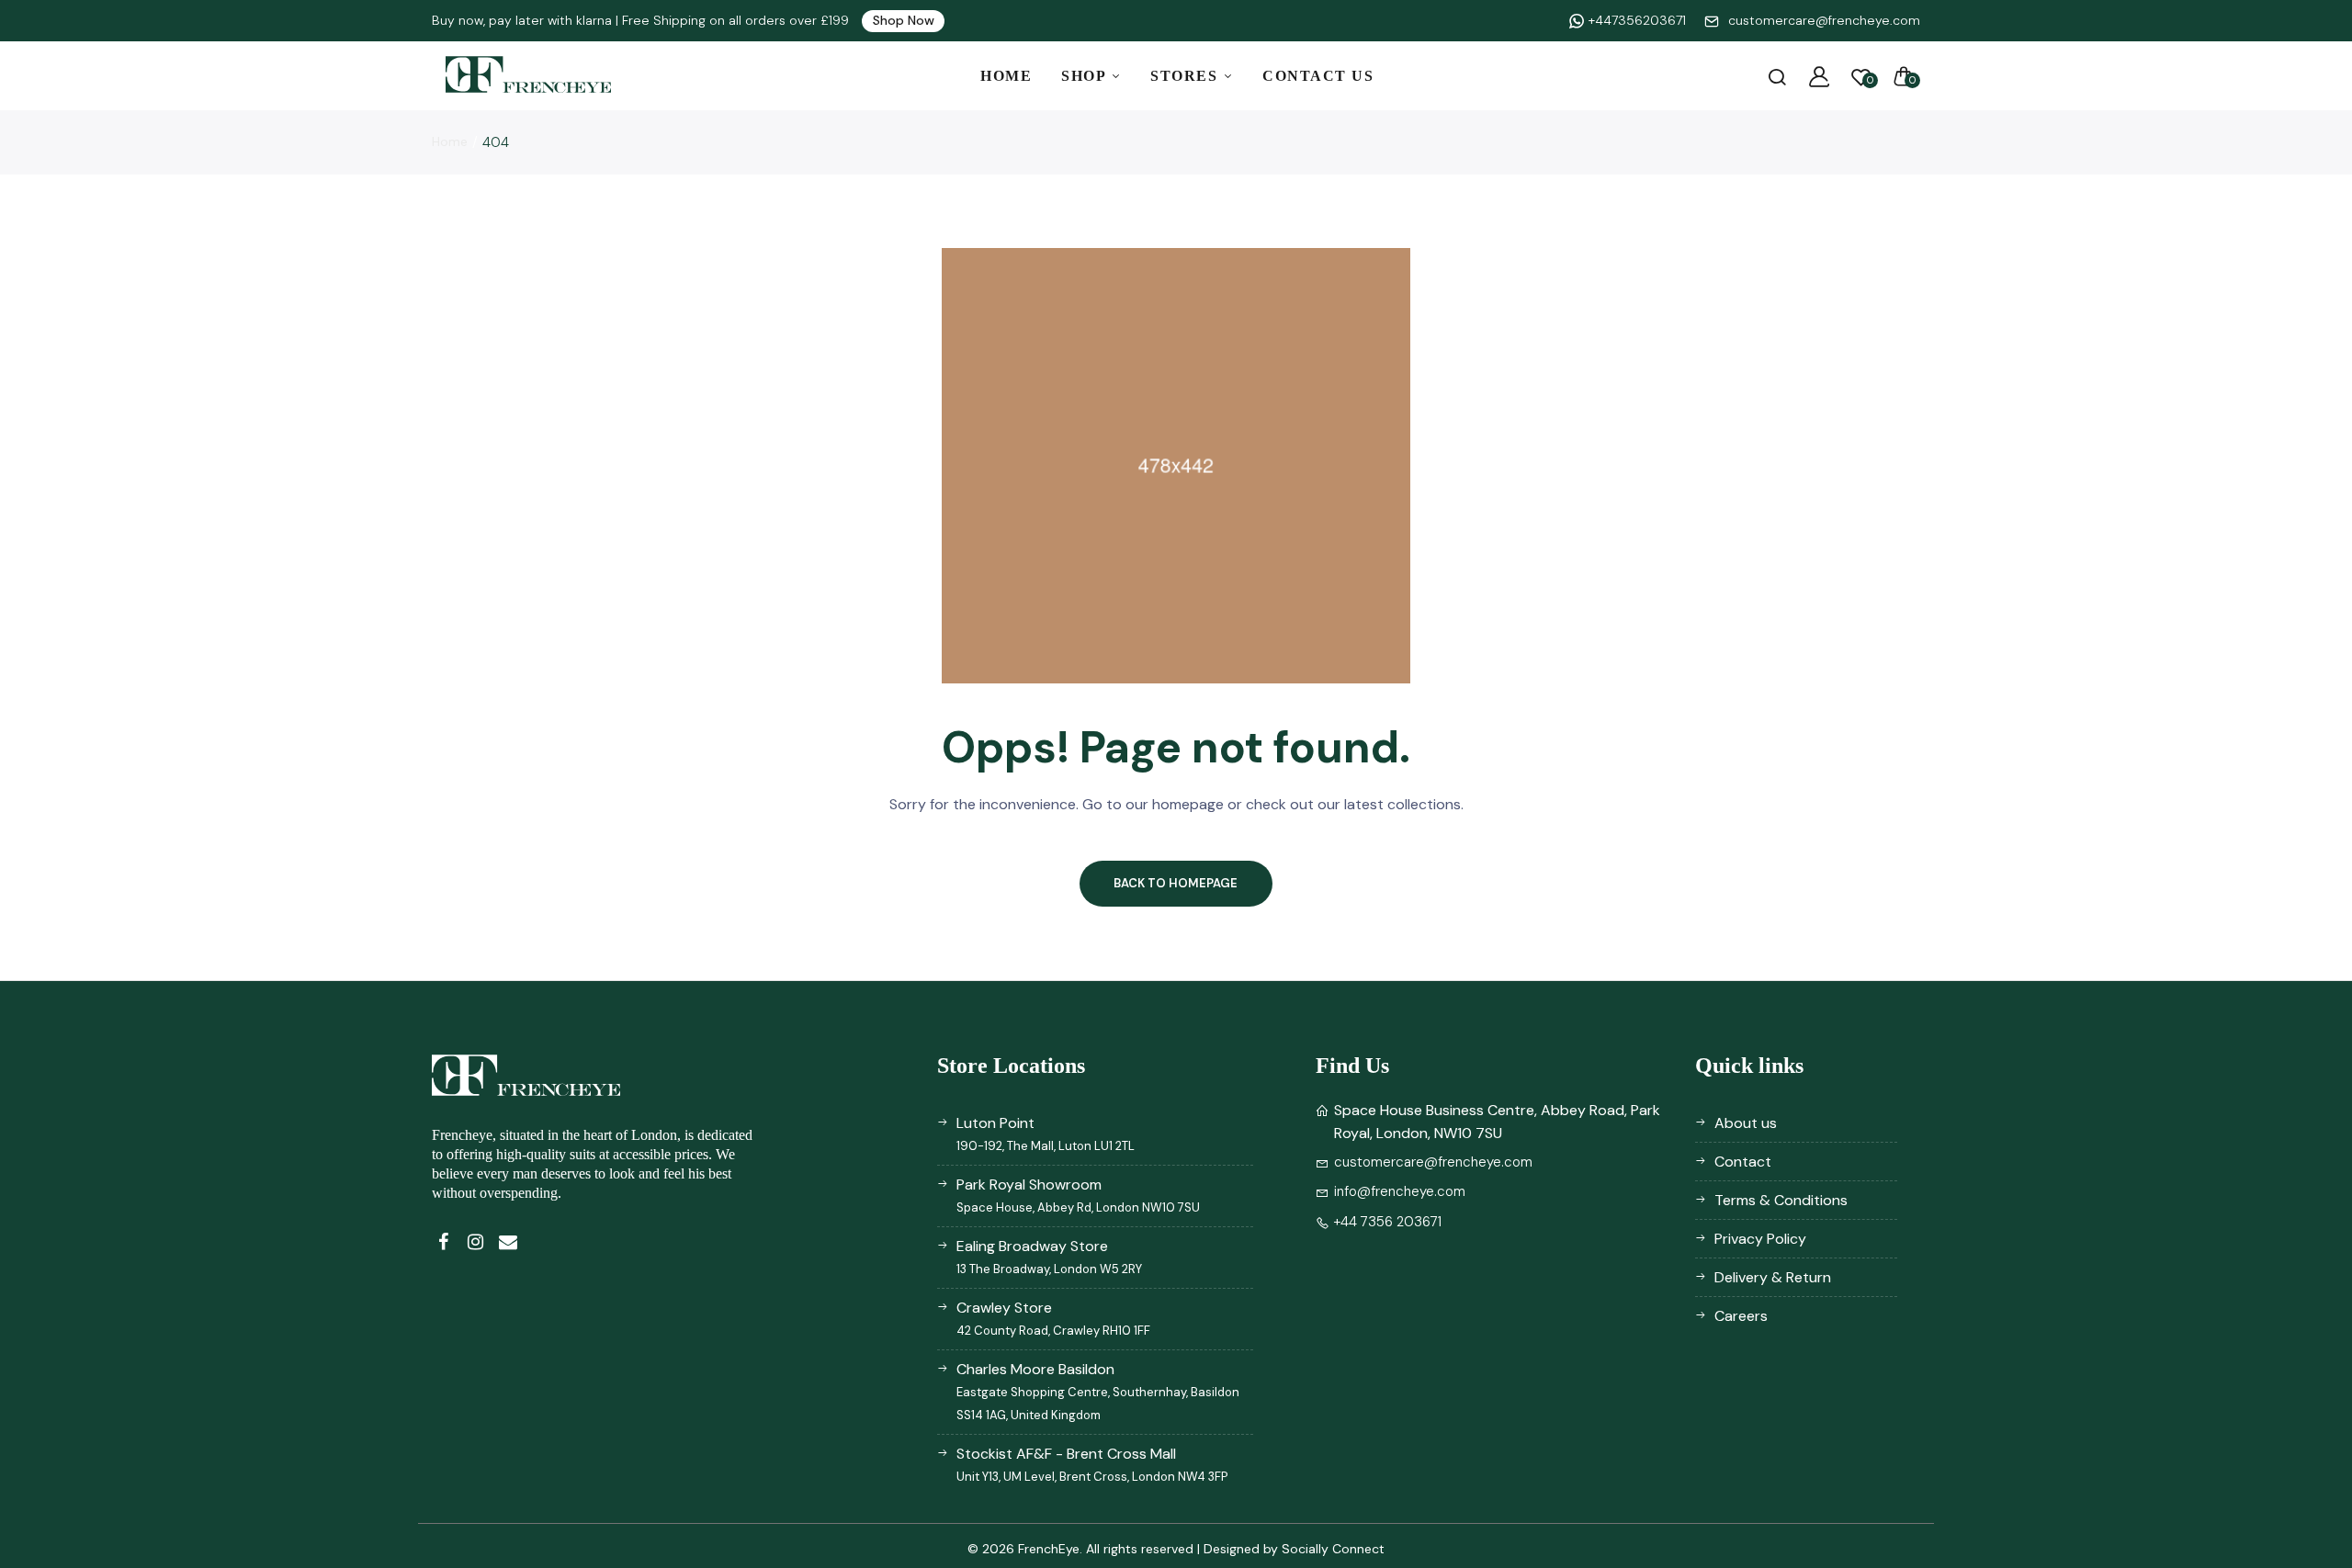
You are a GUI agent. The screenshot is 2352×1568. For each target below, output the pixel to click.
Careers (1741, 1316)
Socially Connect (1333, 1549)
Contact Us (1318, 76)
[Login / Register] (1819, 76)
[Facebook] (443, 1242)
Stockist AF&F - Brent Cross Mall (1092, 1464)
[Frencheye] (528, 76)
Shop (1086, 76)
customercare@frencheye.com (1824, 20)
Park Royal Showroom (1078, 1195)
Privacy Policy (1760, 1239)
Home (1006, 76)
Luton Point (1046, 1134)
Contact (1743, 1162)
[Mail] (508, 1242)
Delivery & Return (1773, 1277)
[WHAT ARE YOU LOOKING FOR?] (1777, 76)
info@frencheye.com (1400, 1191)
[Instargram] (475, 1242)
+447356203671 (1637, 20)
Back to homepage (1176, 883)
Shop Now (904, 20)
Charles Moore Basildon (1098, 1391)
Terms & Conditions (1781, 1200)
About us (1746, 1123)
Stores (1187, 76)
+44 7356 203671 (1388, 1222)
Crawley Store (1053, 1318)
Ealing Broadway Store (1049, 1257)
